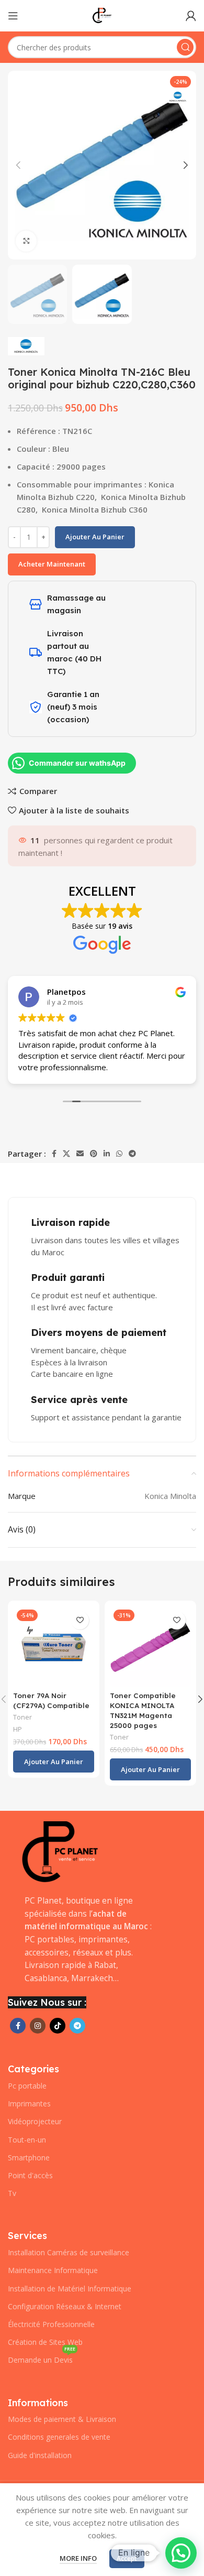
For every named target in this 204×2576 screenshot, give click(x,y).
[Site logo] (102, 15)
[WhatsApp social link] (119, 1154)
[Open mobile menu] (13, 16)
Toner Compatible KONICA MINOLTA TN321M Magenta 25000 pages (143, 1710)
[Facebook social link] (54, 1154)
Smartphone (29, 2157)
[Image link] (60, 1852)
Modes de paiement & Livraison (62, 2419)
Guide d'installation (40, 2455)
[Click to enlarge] (26, 241)
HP (18, 1729)
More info (78, 2558)
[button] (54, 1762)
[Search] (185, 47)
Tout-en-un (27, 2140)
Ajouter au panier (95, 537)
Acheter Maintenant (52, 564)
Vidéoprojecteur (35, 2121)
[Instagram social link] (38, 2026)
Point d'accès (30, 2175)
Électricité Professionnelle (51, 2324)
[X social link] (66, 1154)
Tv (12, 2193)
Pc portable (27, 2086)
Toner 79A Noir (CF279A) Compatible (51, 1700)
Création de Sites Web (45, 2342)
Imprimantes (29, 2104)
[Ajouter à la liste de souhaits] (80, 1620)
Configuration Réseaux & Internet (65, 2306)
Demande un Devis (42, 2358)
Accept (127, 2558)
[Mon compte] (191, 16)
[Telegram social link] (132, 1154)
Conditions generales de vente (59, 2437)
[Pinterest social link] (94, 1154)
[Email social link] (80, 1154)
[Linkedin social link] (107, 1154)
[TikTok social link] (58, 2026)
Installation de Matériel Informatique (70, 2289)
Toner (22, 1717)
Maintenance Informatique (53, 2270)
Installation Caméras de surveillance (69, 2252)
